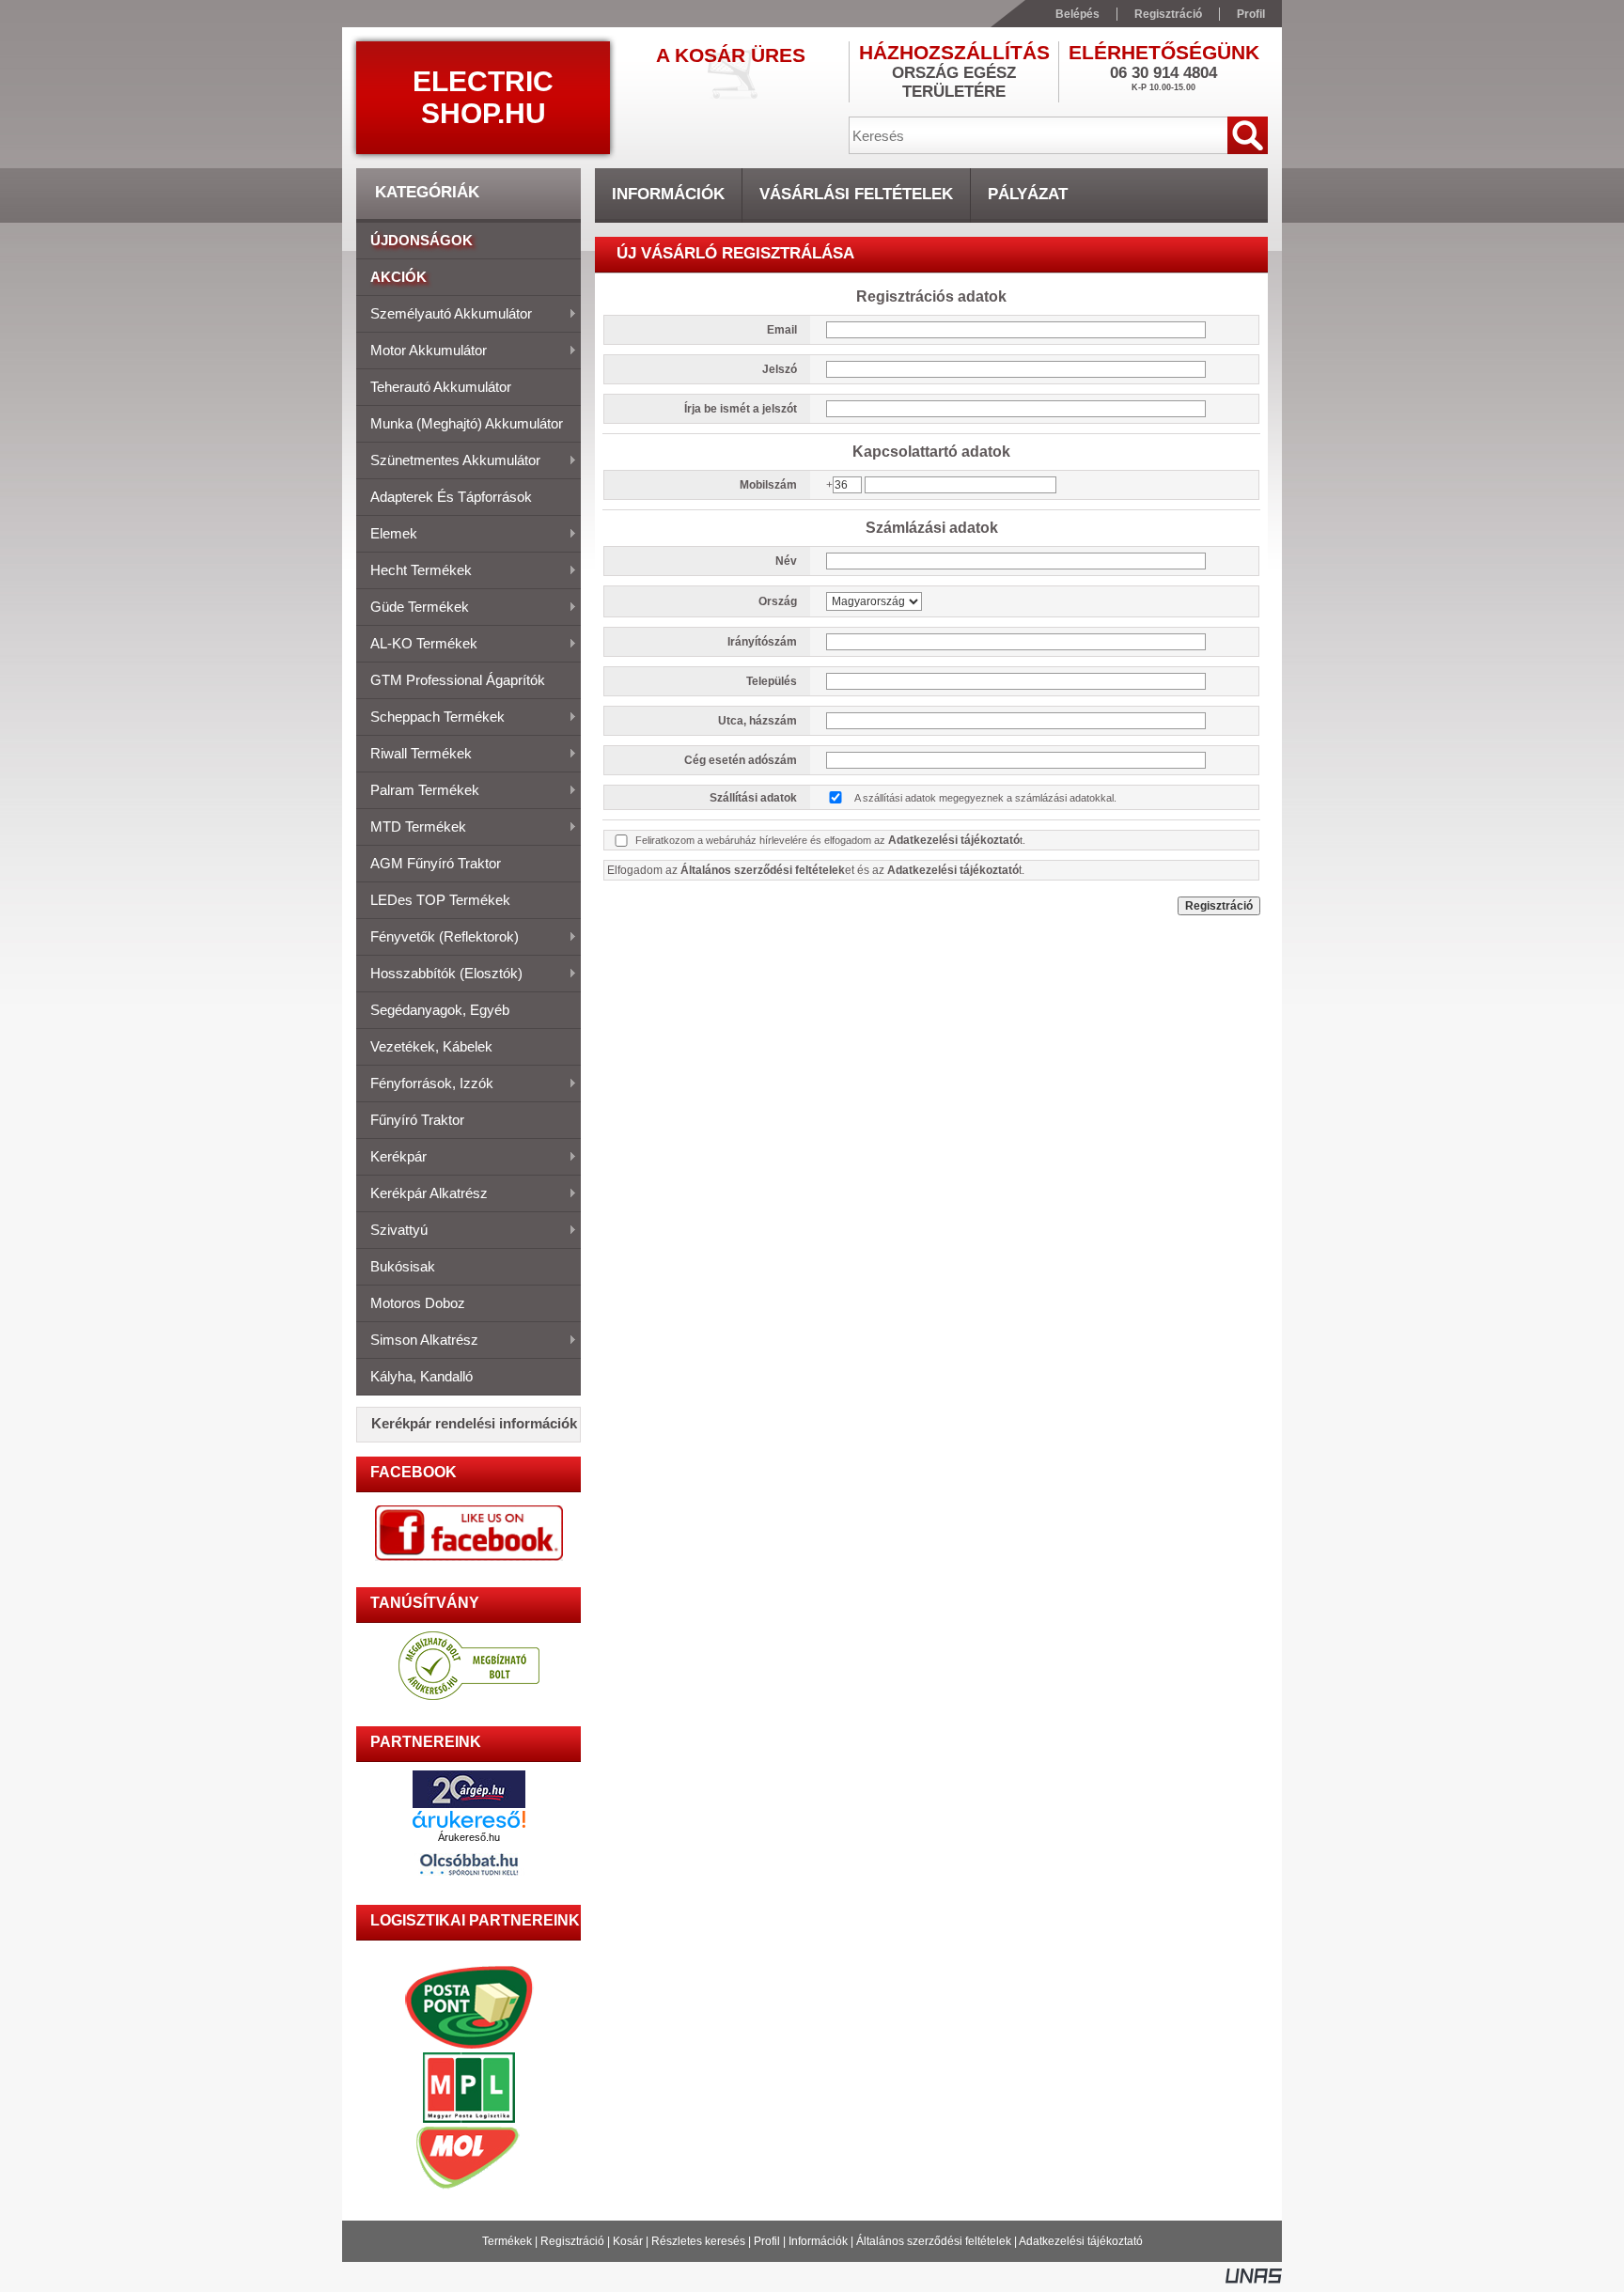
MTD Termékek (411, 828)
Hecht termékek (414, 571)
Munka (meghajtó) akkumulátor (467, 423)
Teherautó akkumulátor (441, 387)
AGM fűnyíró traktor (436, 863)
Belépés (1077, 14)
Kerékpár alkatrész (422, 1194)
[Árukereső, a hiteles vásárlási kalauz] (469, 1697)
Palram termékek (418, 791)
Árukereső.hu (469, 1837)
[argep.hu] (469, 1803)
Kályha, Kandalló (422, 1376)
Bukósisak (403, 1266)
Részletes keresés (698, 2241)
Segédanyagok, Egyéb (440, 1010)
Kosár (628, 2241)
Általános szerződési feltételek (934, 2241)
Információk (818, 2241)
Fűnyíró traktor (417, 1120)
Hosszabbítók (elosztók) (439, 974)
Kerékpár (391, 1158)
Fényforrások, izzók (425, 1084)
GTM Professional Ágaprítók (458, 680)
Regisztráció (572, 2241)
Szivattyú (392, 1231)
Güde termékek (413, 608)
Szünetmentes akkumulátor (448, 461)
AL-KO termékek (417, 645)
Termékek (507, 2241)
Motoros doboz (418, 1303)
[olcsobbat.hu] (469, 1878)
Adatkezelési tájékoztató (1081, 2241)
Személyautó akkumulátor (444, 315)
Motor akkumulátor (422, 351)
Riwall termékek (414, 755)
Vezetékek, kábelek (431, 1046)
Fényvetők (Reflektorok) (437, 938)
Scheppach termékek (430, 718)
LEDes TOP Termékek (440, 900)
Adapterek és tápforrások (451, 497)
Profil (767, 2241)
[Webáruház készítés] (1254, 2280)
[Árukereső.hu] (469, 1819)
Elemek (387, 535)
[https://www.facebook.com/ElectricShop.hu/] (469, 1533)
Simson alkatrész (417, 1341)
